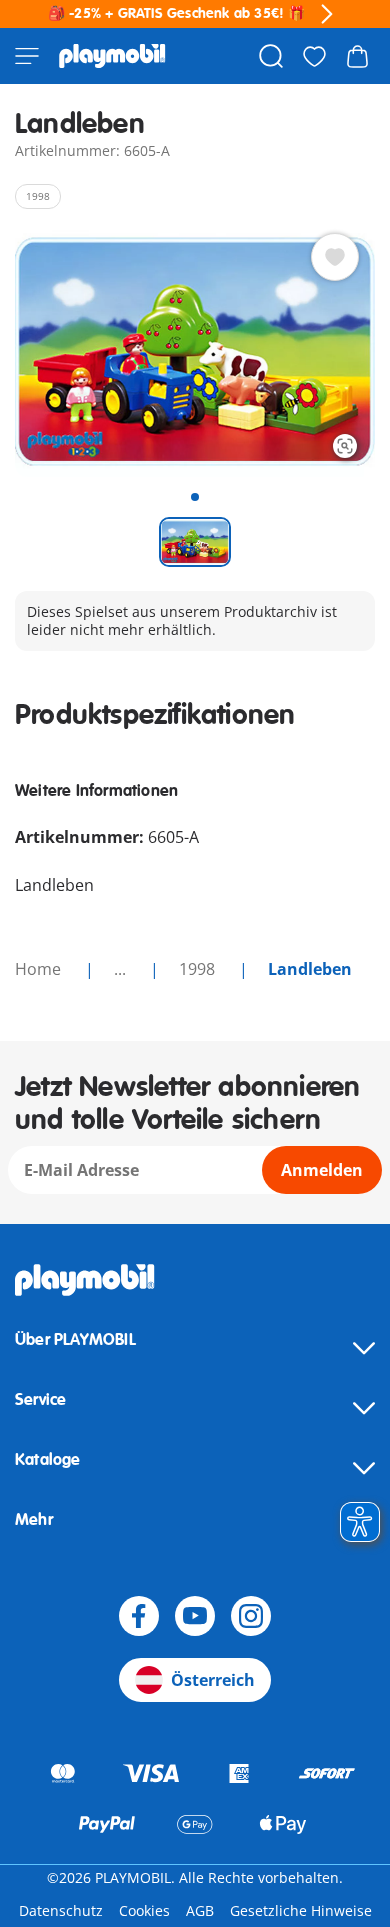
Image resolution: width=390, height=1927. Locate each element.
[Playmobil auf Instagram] (251, 1616)
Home (40, 969)
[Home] (112, 56)
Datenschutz (61, 1910)
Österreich (213, 1680)
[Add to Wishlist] (335, 257)
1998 (199, 969)
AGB (200, 1910)
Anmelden (322, 1170)
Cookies (144, 1910)
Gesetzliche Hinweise (301, 1910)
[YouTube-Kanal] (195, 1616)
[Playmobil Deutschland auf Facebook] (139, 1616)
